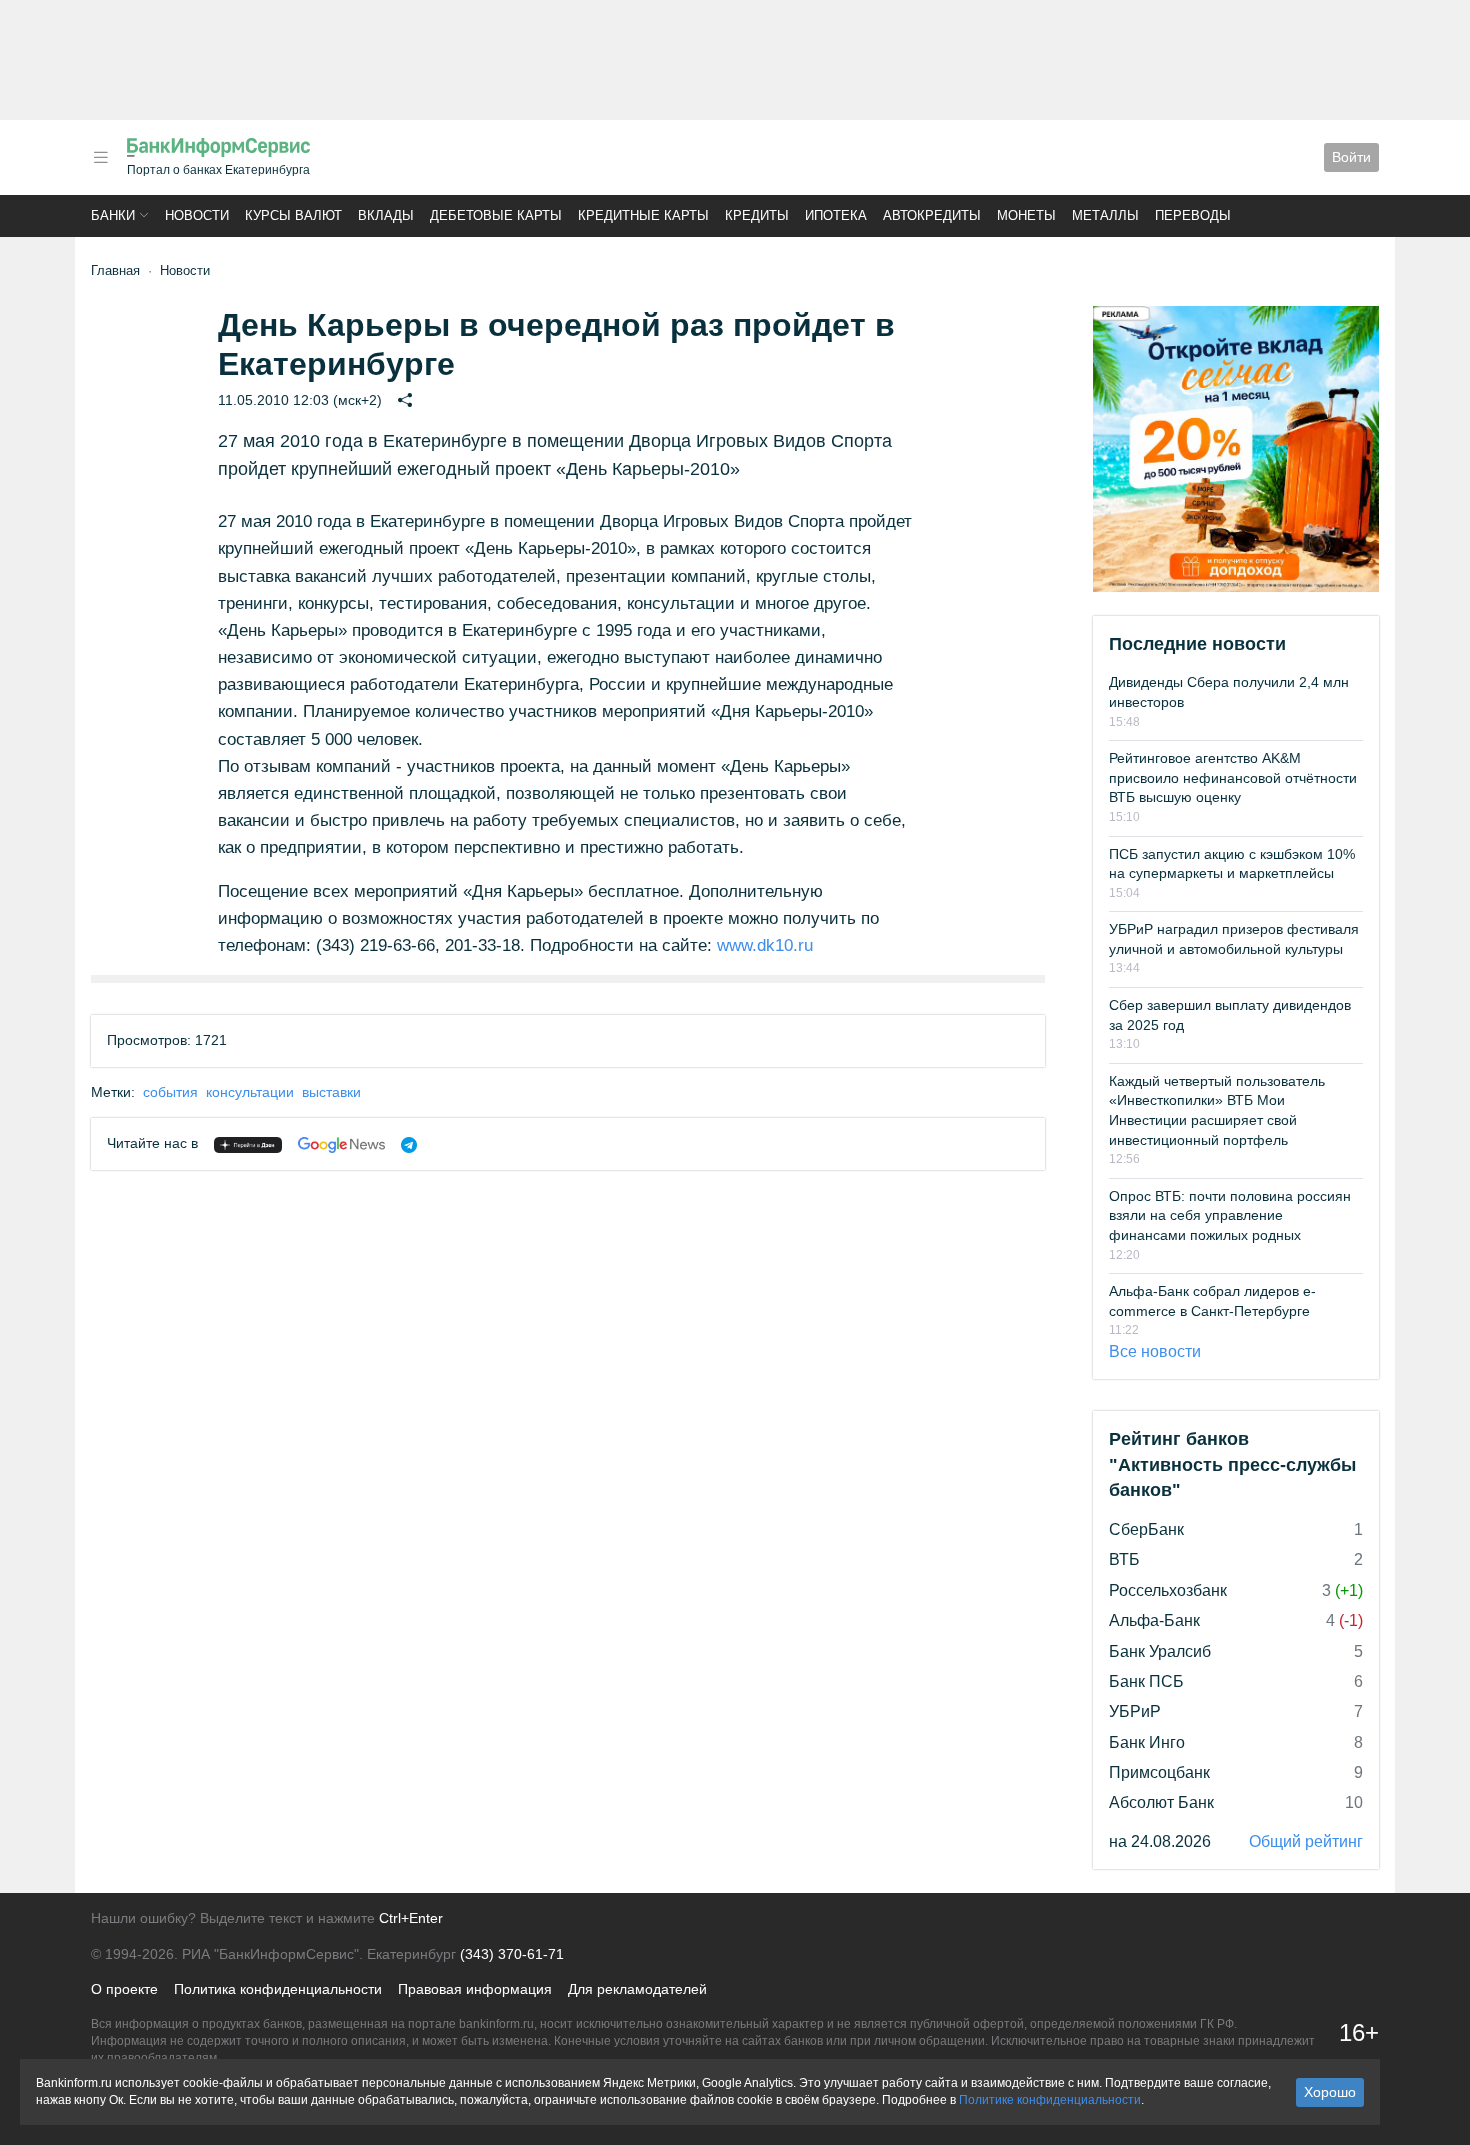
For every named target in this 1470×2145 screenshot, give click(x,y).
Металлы (1105, 215)
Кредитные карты (643, 215)
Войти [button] (1351, 157)
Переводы (1193, 215)
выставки (331, 1092)
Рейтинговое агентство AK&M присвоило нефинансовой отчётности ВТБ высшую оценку (1233, 777)
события (170, 1092)
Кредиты (757, 215)
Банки (113, 215)
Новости (197, 215)
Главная (115, 270)
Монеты (1026, 215)
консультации (250, 1092)
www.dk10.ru (765, 945)
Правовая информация (475, 1989)
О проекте (124, 1989)
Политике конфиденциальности (1050, 2100)
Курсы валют (293, 215)
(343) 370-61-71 (512, 1954)
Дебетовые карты (496, 215)
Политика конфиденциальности (278, 1989)
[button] (101, 157)
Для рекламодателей (637, 1989)
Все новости (1155, 1351)
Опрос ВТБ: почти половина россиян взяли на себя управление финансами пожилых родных (1230, 1215)
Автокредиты (932, 215)
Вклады (386, 215)
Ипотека (836, 215)
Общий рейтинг (1306, 1841)
